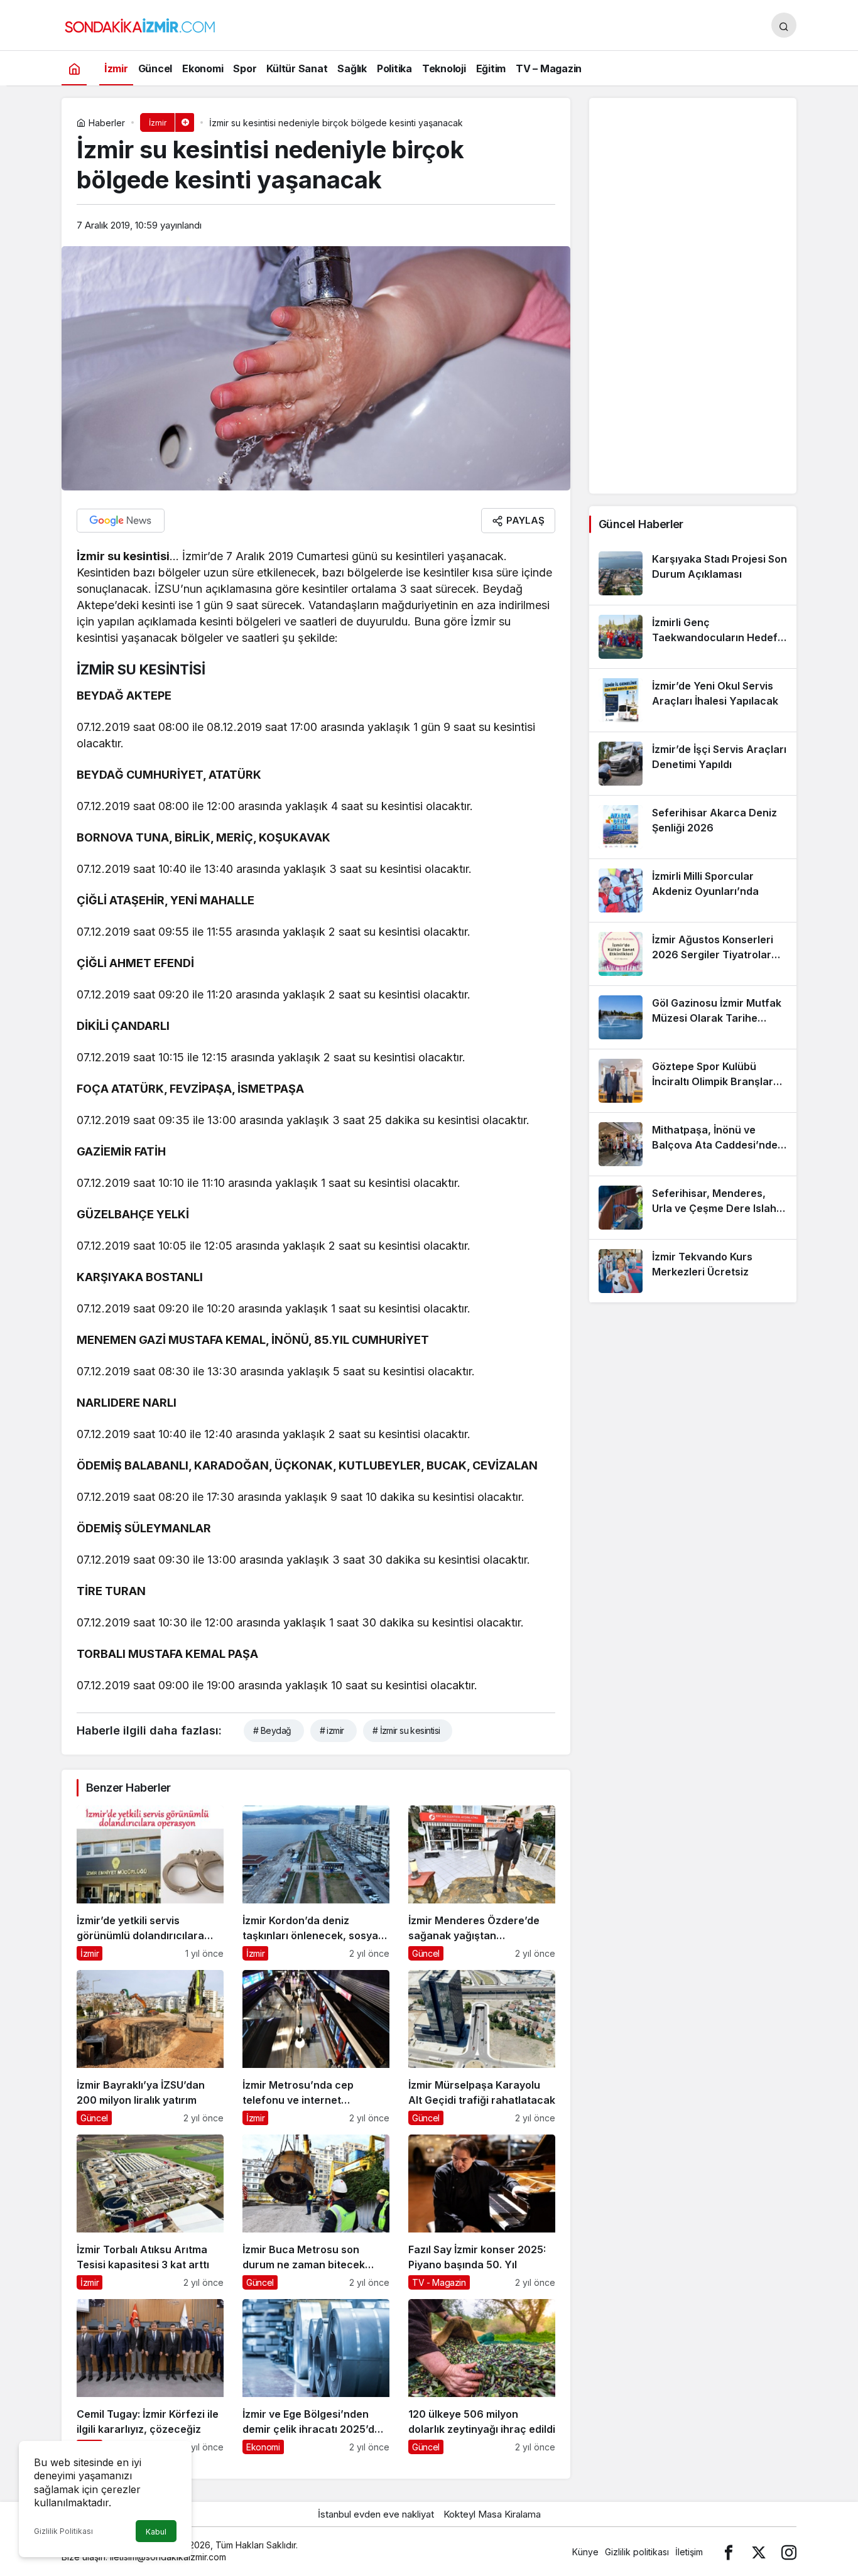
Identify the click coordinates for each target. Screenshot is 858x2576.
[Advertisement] (693, 296)
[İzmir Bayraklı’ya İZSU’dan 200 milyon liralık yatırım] (150, 2048)
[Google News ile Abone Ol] (121, 521)
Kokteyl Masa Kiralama (492, 2514)
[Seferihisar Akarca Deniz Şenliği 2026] (693, 827)
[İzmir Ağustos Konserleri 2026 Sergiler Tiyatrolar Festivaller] (693, 954)
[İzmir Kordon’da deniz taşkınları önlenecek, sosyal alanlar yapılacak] (316, 1883)
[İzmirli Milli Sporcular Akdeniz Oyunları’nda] (693, 890)
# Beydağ (272, 1730)
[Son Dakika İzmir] (140, 24)
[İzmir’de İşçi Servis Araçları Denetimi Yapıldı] (693, 764)
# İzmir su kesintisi (406, 1730)
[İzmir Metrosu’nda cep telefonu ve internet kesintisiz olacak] (316, 2048)
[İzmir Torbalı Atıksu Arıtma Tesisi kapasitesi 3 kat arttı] (150, 2212)
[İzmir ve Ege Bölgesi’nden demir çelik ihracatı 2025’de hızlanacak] (316, 2377)
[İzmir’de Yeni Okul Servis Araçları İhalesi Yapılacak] (693, 700)
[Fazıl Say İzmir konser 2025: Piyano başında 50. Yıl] (482, 2212)
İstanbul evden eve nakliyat (376, 2514)
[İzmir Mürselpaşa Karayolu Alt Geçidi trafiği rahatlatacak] (482, 2048)
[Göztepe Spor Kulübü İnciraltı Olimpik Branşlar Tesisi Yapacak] (693, 1081)
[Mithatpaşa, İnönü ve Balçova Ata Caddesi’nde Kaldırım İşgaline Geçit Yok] (693, 1144)
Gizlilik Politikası (63, 2531)
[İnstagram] (789, 2552)
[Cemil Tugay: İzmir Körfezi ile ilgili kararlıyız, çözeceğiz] (150, 2377)
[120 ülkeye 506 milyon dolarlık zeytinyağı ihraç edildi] (482, 2377)
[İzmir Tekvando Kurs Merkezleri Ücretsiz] (693, 1271)
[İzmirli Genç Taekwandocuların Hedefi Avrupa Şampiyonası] (693, 637)
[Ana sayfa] (74, 68)
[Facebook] (729, 2552)
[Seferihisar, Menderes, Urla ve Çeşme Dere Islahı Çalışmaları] (693, 1208)
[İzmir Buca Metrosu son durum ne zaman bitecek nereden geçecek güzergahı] (316, 2212)
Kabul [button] (156, 2532)
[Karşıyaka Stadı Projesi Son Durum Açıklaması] (693, 573)
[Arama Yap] (784, 25)
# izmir (332, 1730)
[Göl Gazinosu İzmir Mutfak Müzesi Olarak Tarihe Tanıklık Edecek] (693, 1017)
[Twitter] (759, 2552)
